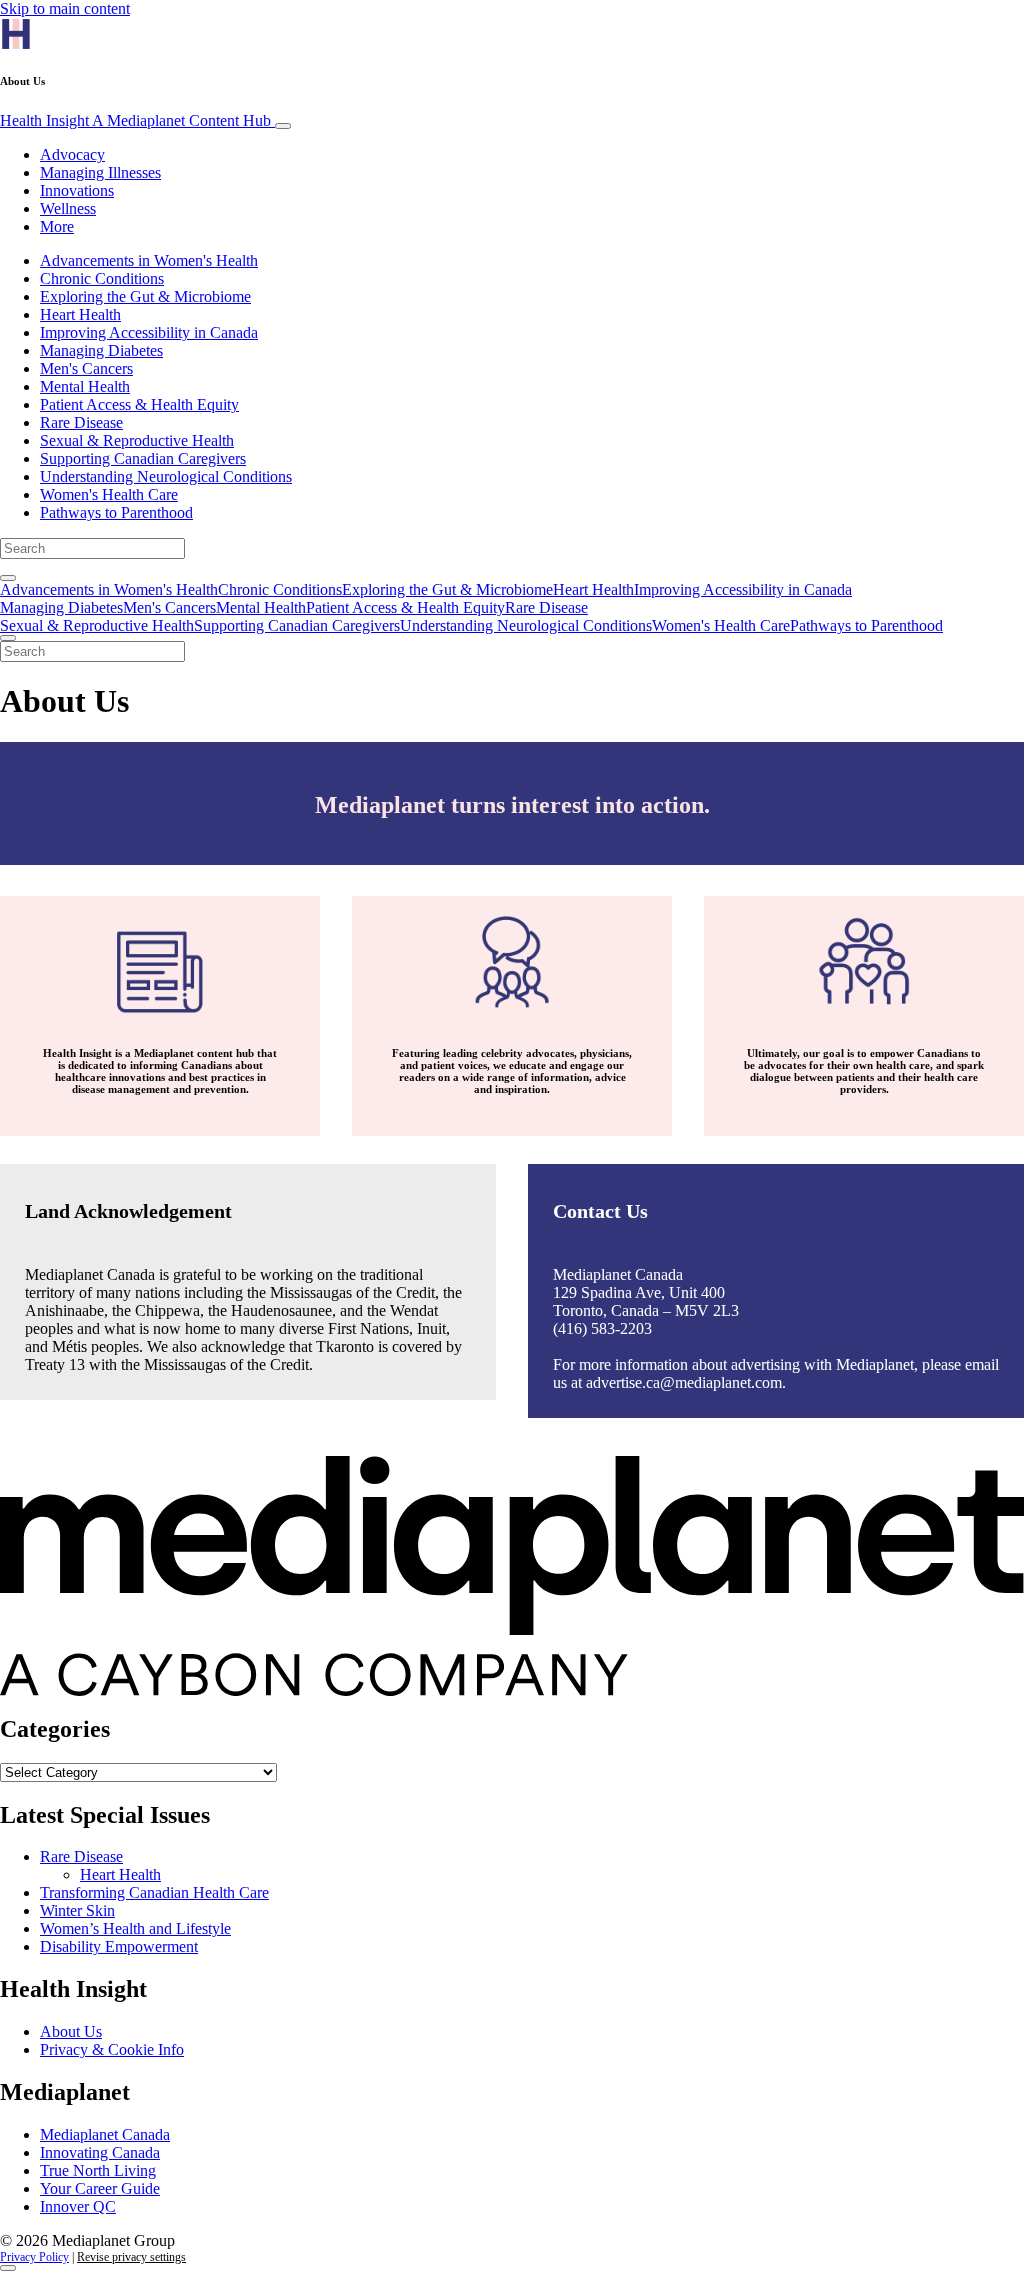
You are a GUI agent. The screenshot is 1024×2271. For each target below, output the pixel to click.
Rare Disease (81, 422)
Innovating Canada (100, 2152)
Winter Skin (77, 1910)
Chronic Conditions (102, 278)
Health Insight (135, 120)
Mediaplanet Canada (105, 2134)
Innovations (77, 190)
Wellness (68, 208)
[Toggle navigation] (283, 126)
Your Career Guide (100, 2188)
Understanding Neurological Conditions (166, 476)
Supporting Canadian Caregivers (143, 458)
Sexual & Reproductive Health (137, 440)
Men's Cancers (86, 368)
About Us (71, 2031)
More (57, 226)
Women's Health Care (109, 494)
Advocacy (72, 154)
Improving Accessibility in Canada (149, 332)
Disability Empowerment (119, 1946)
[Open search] (8, 578)
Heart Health (80, 314)
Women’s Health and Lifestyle (135, 1928)
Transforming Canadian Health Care (154, 1892)
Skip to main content (65, 8)
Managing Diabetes (101, 350)
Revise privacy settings (131, 2257)
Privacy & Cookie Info (112, 2049)
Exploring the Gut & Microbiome (145, 296)
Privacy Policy (34, 2257)
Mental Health (85, 386)
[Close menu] (8, 638)
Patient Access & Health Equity (139, 404)
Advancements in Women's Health (149, 260)
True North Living (98, 2170)
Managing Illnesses (100, 172)
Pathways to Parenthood (116, 512)
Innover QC (78, 2206)
